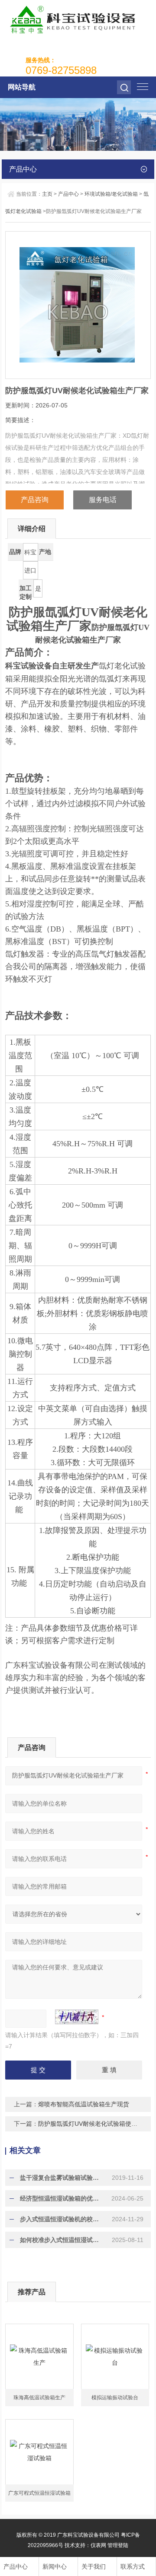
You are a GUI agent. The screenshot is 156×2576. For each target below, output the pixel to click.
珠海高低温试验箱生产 (39, 2398)
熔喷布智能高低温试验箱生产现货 (84, 2104)
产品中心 (68, 194)
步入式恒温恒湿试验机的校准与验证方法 (62, 2219)
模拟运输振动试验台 (115, 2398)
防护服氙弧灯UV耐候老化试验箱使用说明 (94, 2124)
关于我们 (94, 2566)
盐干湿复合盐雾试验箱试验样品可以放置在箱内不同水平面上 (62, 2178)
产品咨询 (35, 500)
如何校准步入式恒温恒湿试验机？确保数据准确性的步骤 (62, 2240)
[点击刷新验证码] (77, 2017)
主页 (47, 194)
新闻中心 (55, 2566)
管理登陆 (118, 2545)
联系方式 (133, 2566)
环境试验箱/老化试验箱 (111, 194)
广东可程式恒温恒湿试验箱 (39, 2493)
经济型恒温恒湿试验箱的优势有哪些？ (62, 2198)
